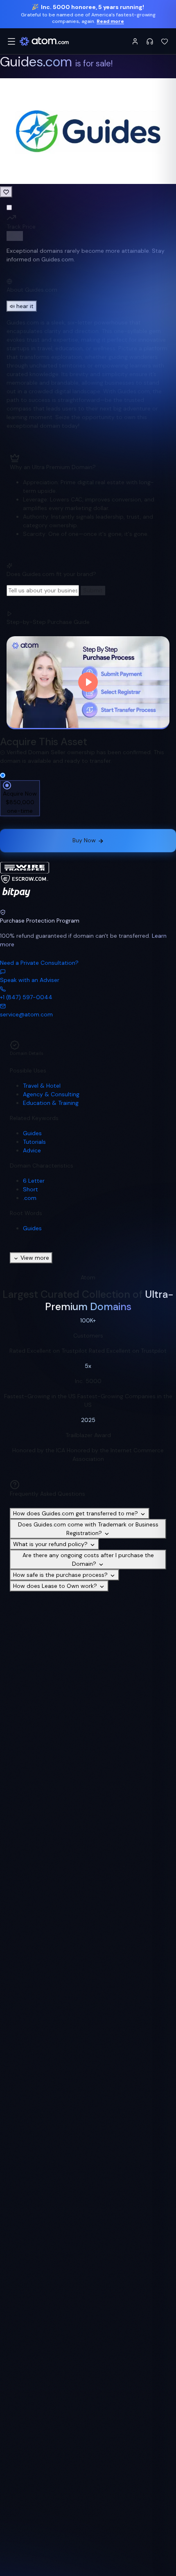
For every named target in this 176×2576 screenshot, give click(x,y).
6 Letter (34, 1181)
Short (30, 1189)
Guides (32, 1133)
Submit (93, 590)
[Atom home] (44, 41)
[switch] (15, 236)
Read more (110, 21)
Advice (32, 1150)
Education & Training (51, 1103)
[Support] (150, 41)
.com (30, 1198)
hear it (25, 306)
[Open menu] (11, 41)
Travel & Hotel (42, 1086)
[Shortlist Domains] (165, 41)
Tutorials (34, 1142)
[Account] (135, 41)
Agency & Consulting (51, 1094)
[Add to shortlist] (6, 192)
